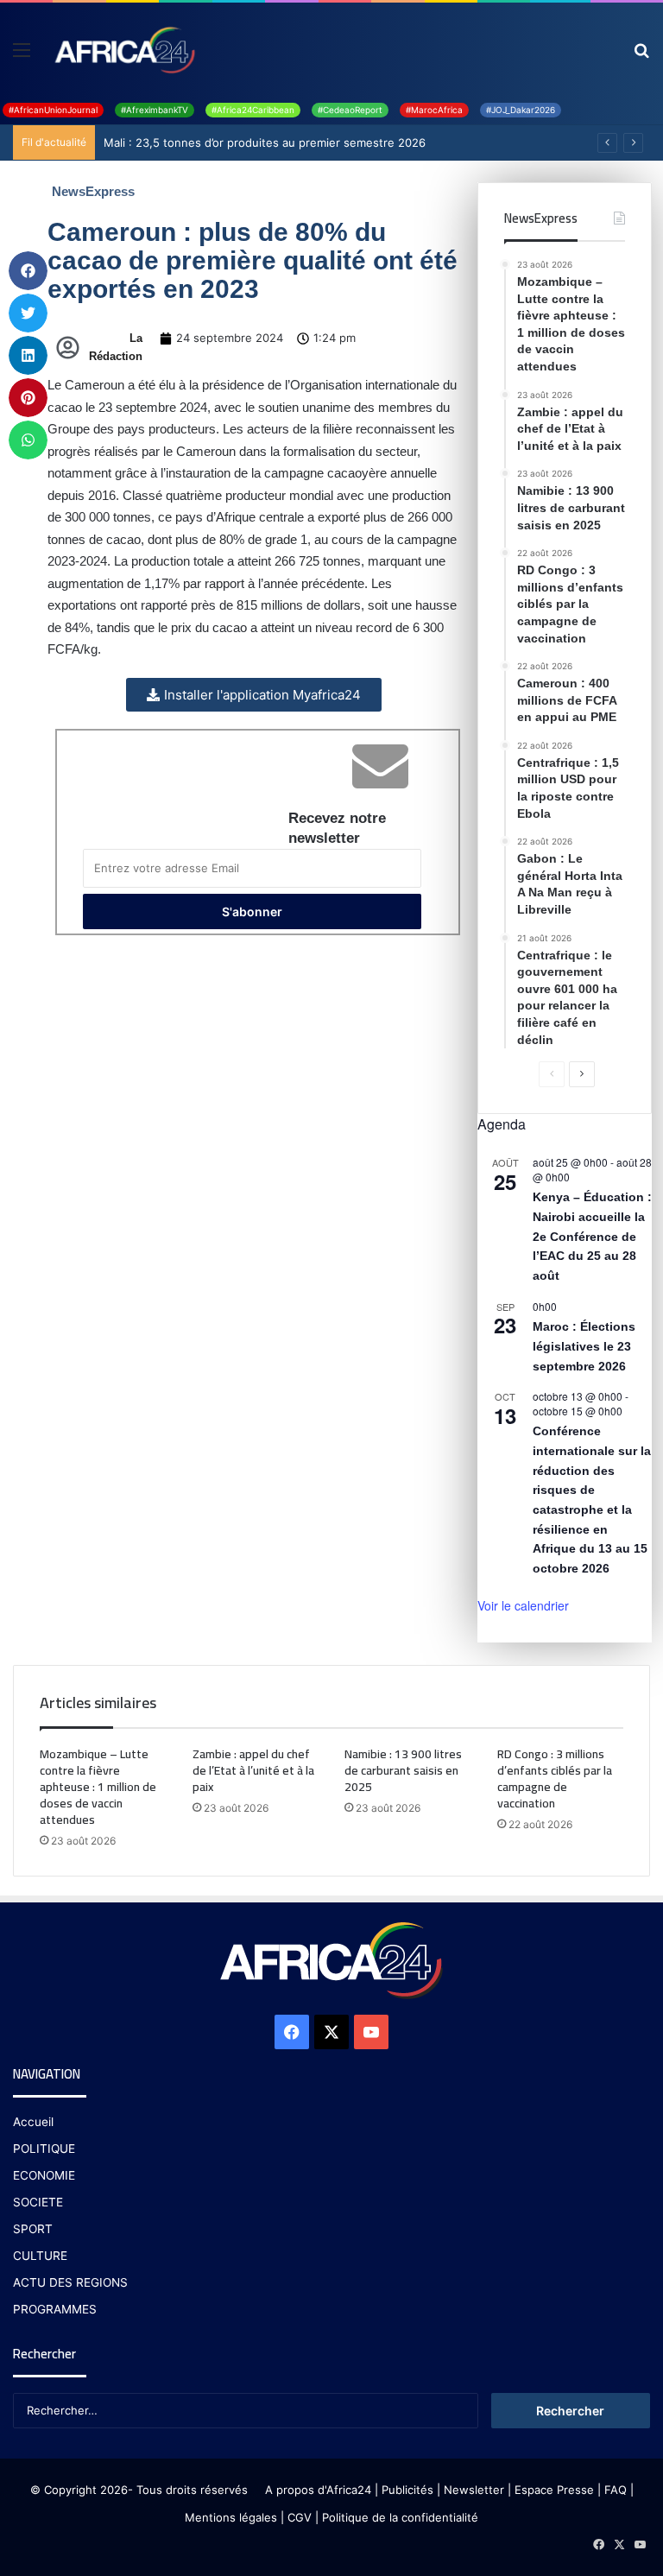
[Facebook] (292, 2032)
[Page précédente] (552, 1074)
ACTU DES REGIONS (70, 2282)
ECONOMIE (44, 2175)
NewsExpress (93, 191)
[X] (331, 2032)
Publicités (407, 2490)
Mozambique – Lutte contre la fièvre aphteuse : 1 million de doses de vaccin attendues (98, 1787)
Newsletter (474, 2490)
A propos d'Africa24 (318, 2490)
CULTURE (40, 2256)
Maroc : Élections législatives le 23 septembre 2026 (584, 1346)
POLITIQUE (44, 2149)
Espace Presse (552, 2490)
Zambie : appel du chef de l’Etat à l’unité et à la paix (253, 1770)
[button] (28, 271)
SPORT (33, 2229)
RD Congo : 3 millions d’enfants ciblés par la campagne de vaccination (555, 1779)
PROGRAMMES (55, 2309)
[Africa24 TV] (123, 49)
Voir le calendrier (523, 1605)
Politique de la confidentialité (400, 2517)
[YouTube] (371, 2032)
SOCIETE (38, 2202)
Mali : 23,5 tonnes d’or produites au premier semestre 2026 (265, 142)
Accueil (33, 2122)
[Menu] (22, 56)
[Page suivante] (582, 1074)
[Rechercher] (641, 56)
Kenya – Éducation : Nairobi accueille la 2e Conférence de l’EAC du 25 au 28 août (592, 1236)
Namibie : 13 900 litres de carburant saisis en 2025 (403, 1770)
